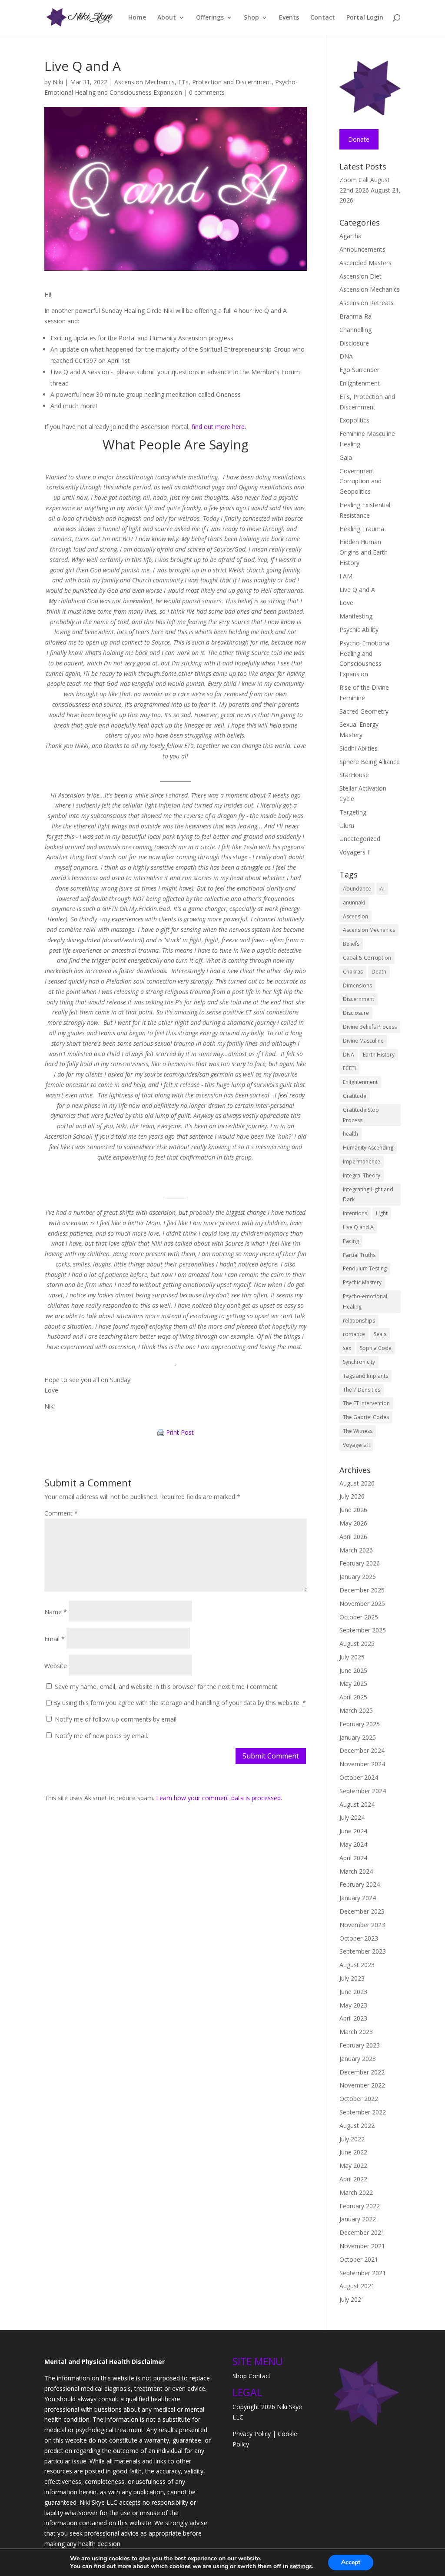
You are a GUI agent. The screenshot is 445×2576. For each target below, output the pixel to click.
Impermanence (362, 1162)
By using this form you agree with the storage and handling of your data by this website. (179, 1703)
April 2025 (353, 1697)
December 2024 (362, 1750)
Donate (359, 139)
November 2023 (362, 1925)
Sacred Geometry (364, 711)
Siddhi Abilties (359, 748)
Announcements (362, 249)
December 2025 (362, 1590)
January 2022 (358, 2219)
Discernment (359, 999)
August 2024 (357, 1804)
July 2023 (352, 1978)
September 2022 (363, 2112)
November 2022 (362, 2085)
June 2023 (353, 1992)
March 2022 (356, 2192)
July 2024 (352, 1817)
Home (137, 18)
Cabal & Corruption (367, 958)
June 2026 (353, 1510)
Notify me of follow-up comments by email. (116, 1719)
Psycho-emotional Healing (365, 1301)
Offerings (210, 18)
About (167, 18)
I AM (346, 576)
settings (301, 2566)
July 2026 (352, 1496)
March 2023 (356, 2032)
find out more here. (219, 427)
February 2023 (360, 2045)
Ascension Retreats (367, 303)
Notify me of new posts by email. (101, 1736)
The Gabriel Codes (366, 1417)
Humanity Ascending (368, 1148)
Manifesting (356, 616)
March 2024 (356, 1871)
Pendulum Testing (365, 1268)
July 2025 (352, 1657)
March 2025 (356, 1710)
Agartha (350, 236)
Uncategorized (360, 839)
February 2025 (360, 1724)
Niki (58, 82)
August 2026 (357, 1483)
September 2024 (363, 1791)
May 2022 (353, 2166)
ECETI (349, 1068)
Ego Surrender (359, 370)
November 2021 (362, 2246)
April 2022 (353, 2179)
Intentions (355, 1213)
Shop (251, 18)
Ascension (355, 916)
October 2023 (359, 1938)
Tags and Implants (365, 1376)
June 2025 (353, 1670)
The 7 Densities (362, 1390)
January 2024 (358, 1898)
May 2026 (353, 1523)
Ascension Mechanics (144, 82)
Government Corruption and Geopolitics (360, 481)
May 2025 (353, 1684)
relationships (359, 1321)
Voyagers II (355, 852)
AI (382, 889)
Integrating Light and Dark (368, 1195)
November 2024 (362, 1764)
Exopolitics (354, 420)
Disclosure (354, 343)
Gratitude (355, 1096)
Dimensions (357, 986)
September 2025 (363, 1630)
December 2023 (362, 1911)
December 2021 (362, 2232)
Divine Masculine (363, 1041)
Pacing (351, 1241)
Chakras (353, 972)
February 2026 (360, 1563)
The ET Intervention (366, 1403)
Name (56, 1612)
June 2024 (353, 1831)
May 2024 (353, 1844)
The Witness (358, 1431)
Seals (380, 1334)
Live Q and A (357, 590)
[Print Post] (161, 1433)
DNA (346, 356)
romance (354, 1334)
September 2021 (363, 2273)
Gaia (346, 457)
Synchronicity (359, 1362)
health (350, 1134)
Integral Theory (362, 1175)
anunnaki (354, 902)
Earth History (379, 1055)
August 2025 (357, 1644)
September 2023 (363, 1951)
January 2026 (358, 1577)
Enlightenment (360, 383)
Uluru (347, 826)
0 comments (207, 92)
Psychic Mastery (362, 1282)
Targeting (353, 812)
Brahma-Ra (355, 316)
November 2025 (362, 1604)
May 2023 (353, 2005)
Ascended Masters (365, 263)
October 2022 (359, 2099)
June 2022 (353, 2152)
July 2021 (352, 2299)
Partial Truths (359, 1255)
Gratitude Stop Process (361, 1115)
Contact (323, 18)
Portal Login (365, 18)
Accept (351, 2562)
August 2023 (357, 1965)
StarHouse (354, 775)
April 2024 (353, 1858)
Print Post (180, 1433)
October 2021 (359, 2259)
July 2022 (352, 2139)
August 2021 (357, 2286)
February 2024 (360, 1884)
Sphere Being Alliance (370, 762)
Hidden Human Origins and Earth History (364, 552)
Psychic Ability (359, 630)
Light (382, 1213)
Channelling (355, 330)
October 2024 (359, 1777)
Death (379, 972)
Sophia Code (376, 1348)
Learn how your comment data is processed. (219, 1798)
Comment (61, 1513)
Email (55, 1639)
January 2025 (358, 1737)
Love (346, 603)
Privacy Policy (252, 2434)
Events (289, 18)
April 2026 (353, 1537)
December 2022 (362, 2072)
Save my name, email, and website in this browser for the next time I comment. (167, 1687)
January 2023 (358, 2059)
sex (347, 1348)
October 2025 (359, 1617)
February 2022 (360, 2206)
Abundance (357, 889)
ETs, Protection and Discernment (225, 82)
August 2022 (357, 2126)
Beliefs (351, 944)
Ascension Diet (360, 276)
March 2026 (356, 1550)
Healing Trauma (362, 529)
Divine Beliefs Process (370, 1027)
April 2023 (353, 2018)
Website (56, 1666)
